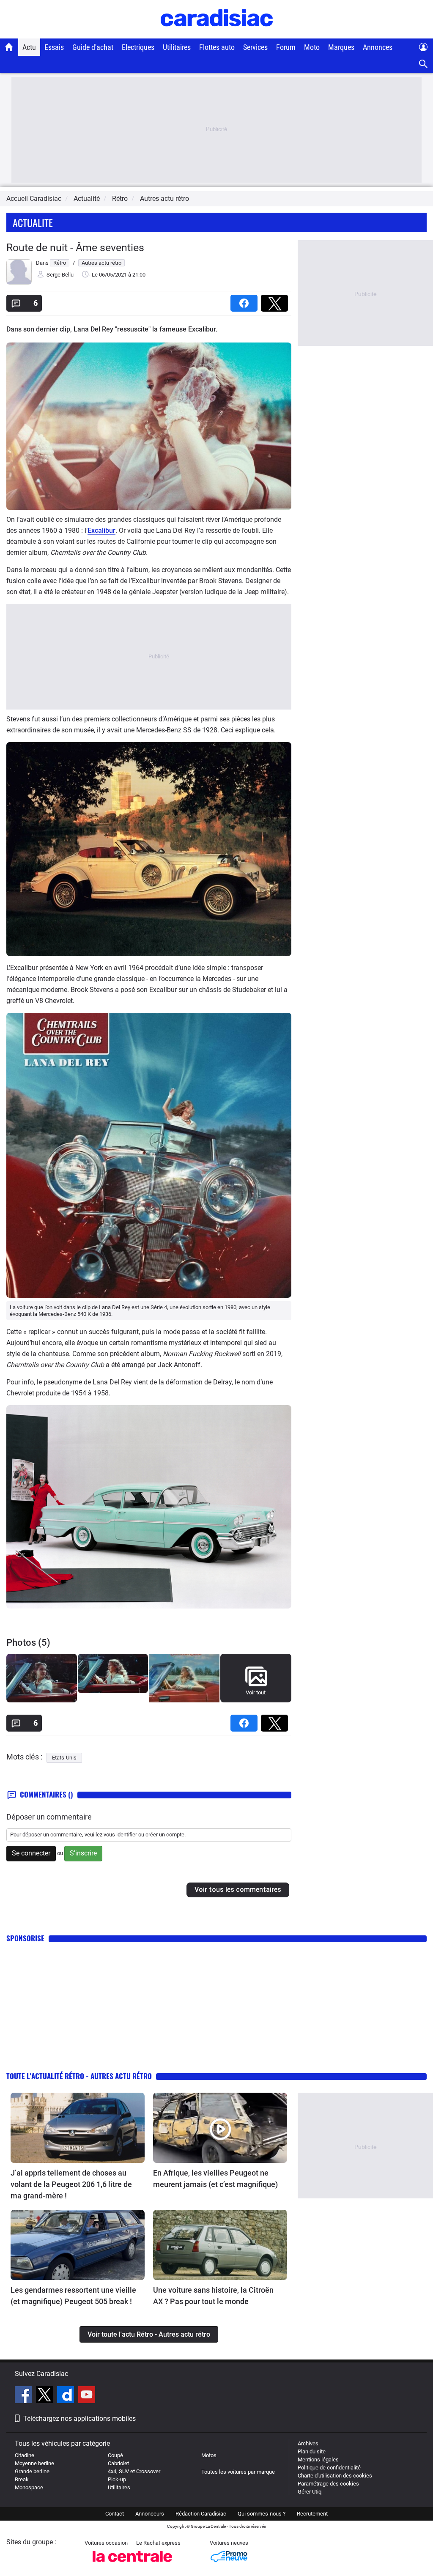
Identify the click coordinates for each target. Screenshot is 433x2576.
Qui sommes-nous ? (262, 2514)
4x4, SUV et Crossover (134, 2471)
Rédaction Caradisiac (201, 2514)
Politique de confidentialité (329, 2468)
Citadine (25, 2455)
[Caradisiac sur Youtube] (87, 2396)
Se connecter (31, 1853)
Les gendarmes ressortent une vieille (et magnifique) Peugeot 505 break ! (73, 2296)
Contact (115, 2514)
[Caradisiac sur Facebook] (24, 2396)
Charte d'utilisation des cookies (335, 2476)
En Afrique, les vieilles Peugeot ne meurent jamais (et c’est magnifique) (215, 2179)
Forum (286, 47)
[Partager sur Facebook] (246, 300)
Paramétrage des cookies (328, 2484)
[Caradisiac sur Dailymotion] (67, 2396)
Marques (341, 47)
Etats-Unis (64, 1758)
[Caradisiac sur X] (45, 2396)
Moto (312, 47)
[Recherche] (423, 64)
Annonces (378, 47)
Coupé (115, 2455)
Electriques (138, 47)
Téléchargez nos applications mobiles (79, 2418)
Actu (29, 47)
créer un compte (165, 1835)
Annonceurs (150, 2514)
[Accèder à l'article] (78, 2128)
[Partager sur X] (276, 300)
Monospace (29, 2487)
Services (255, 47)
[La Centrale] (132, 2564)
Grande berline (32, 2471)
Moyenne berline (34, 2463)
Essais (54, 47)
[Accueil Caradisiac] (9, 47)
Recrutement (312, 2514)
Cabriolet (118, 2463)
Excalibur (101, 530)
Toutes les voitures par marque (238, 2472)
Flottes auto (217, 47)
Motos (209, 2455)
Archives (308, 2443)
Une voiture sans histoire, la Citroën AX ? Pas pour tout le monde (213, 2296)
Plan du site (312, 2451)
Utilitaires (177, 47)
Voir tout (256, 1692)
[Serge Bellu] (19, 283)
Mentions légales (318, 2460)
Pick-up (117, 2479)
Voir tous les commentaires (238, 1890)
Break (22, 2479)
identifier (127, 1835)
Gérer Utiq (310, 2492)
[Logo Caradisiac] (217, 34)
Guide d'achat (93, 47)
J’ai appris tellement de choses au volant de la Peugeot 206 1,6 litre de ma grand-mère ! (71, 2184)
